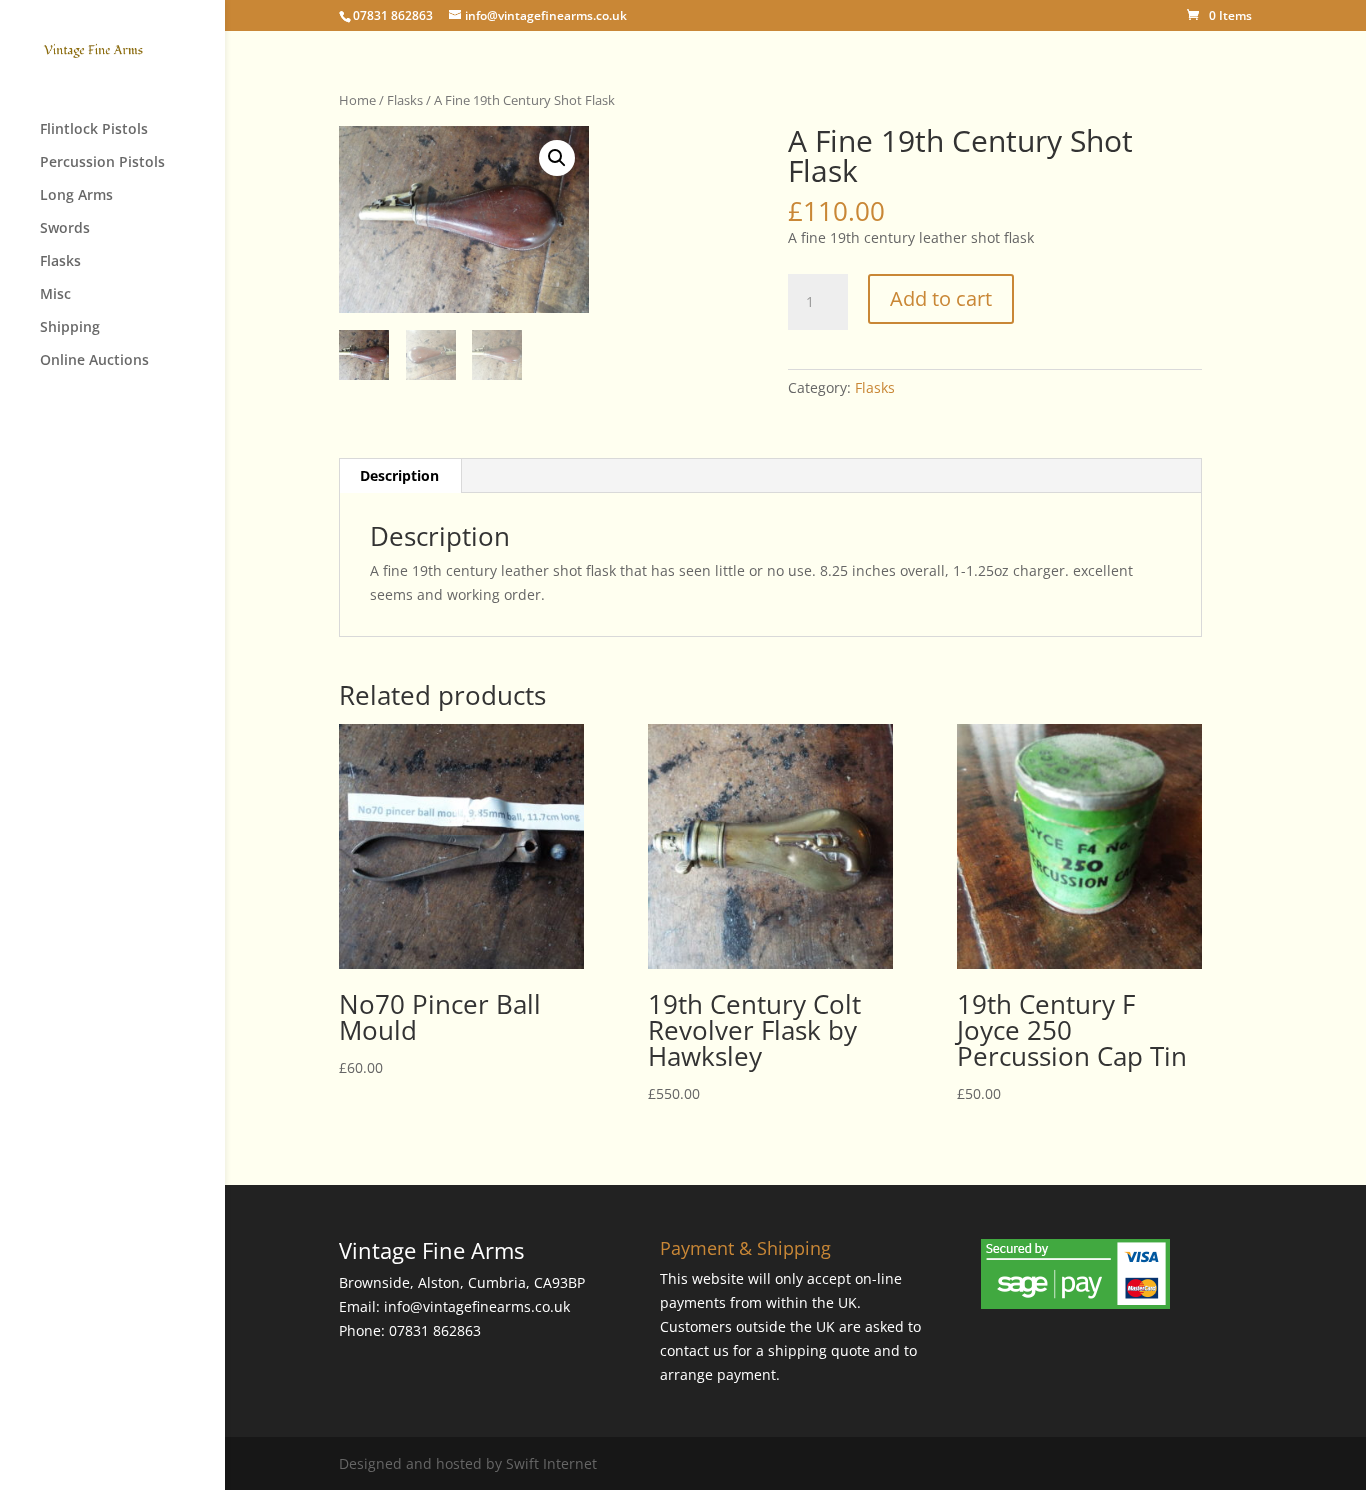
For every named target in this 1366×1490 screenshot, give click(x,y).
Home (357, 100)
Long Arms (76, 196)
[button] (557, 158)
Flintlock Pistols (94, 130)
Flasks (60, 262)
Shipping (70, 328)
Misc (55, 295)
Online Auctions (94, 361)
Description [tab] (399, 475)
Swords (65, 229)
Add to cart (941, 298)
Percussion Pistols (102, 163)
